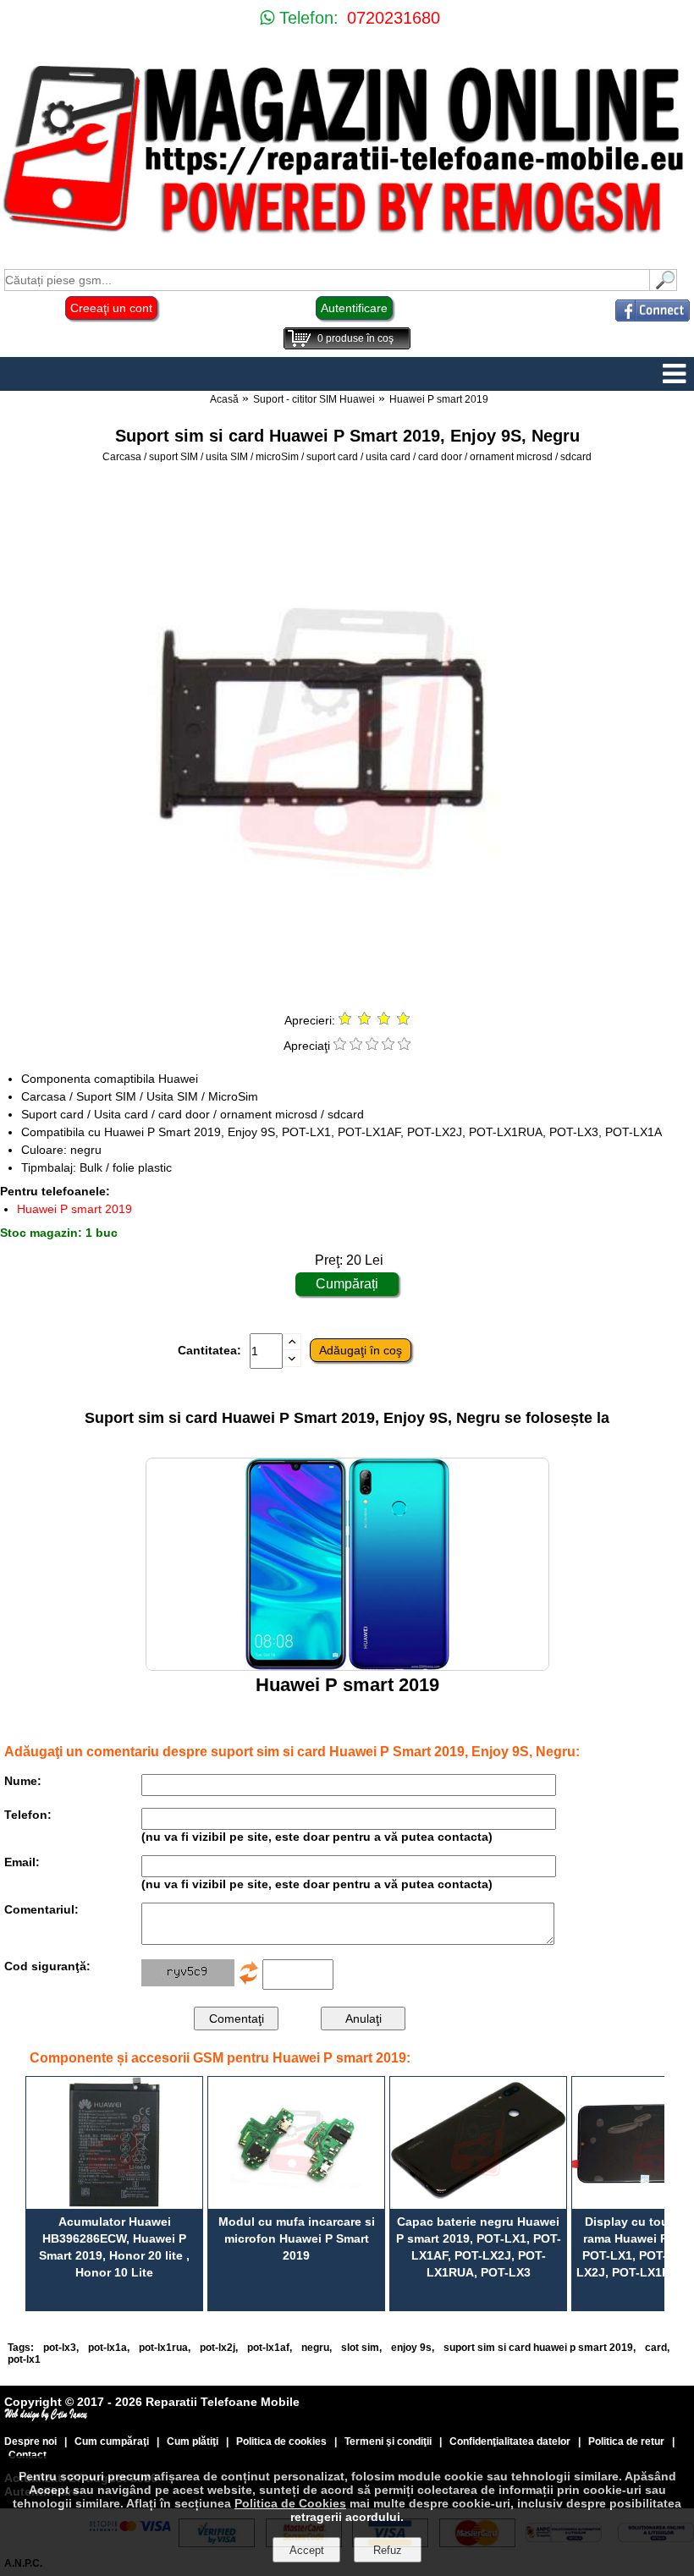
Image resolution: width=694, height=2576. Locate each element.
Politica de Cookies (290, 2503)
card (656, 2348)
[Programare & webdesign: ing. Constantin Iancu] (47, 2417)
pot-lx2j (218, 2348)
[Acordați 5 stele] (404, 1046)
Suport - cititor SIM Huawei (314, 399)
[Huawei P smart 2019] (347, 1666)
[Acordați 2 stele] (356, 1046)
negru (315, 2348)
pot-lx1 (24, 2359)
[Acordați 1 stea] (340, 1046)
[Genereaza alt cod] (249, 1982)
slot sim (360, 2348)
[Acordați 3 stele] (372, 1046)
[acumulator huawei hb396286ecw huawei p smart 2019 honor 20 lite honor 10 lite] (114, 2143)
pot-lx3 (60, 2348)
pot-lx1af (268, 2348)
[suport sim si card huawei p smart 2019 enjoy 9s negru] (347, 994)
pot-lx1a (107, 2348)
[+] (292, 1346)
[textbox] (327, 280)
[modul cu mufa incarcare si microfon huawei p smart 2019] (296, 2143)
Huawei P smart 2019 (439, 399)
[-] (292, 1363)
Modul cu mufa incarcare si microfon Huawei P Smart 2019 (297, 2238)
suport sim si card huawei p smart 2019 (538, 2348)
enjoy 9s (411, 2348)
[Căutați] (664, 286)
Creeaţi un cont (111, 308)
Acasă (224, 399)
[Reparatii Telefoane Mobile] (347, 236)
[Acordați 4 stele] (388, 1046)
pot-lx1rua (163, 2348)
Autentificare (354, 308)
